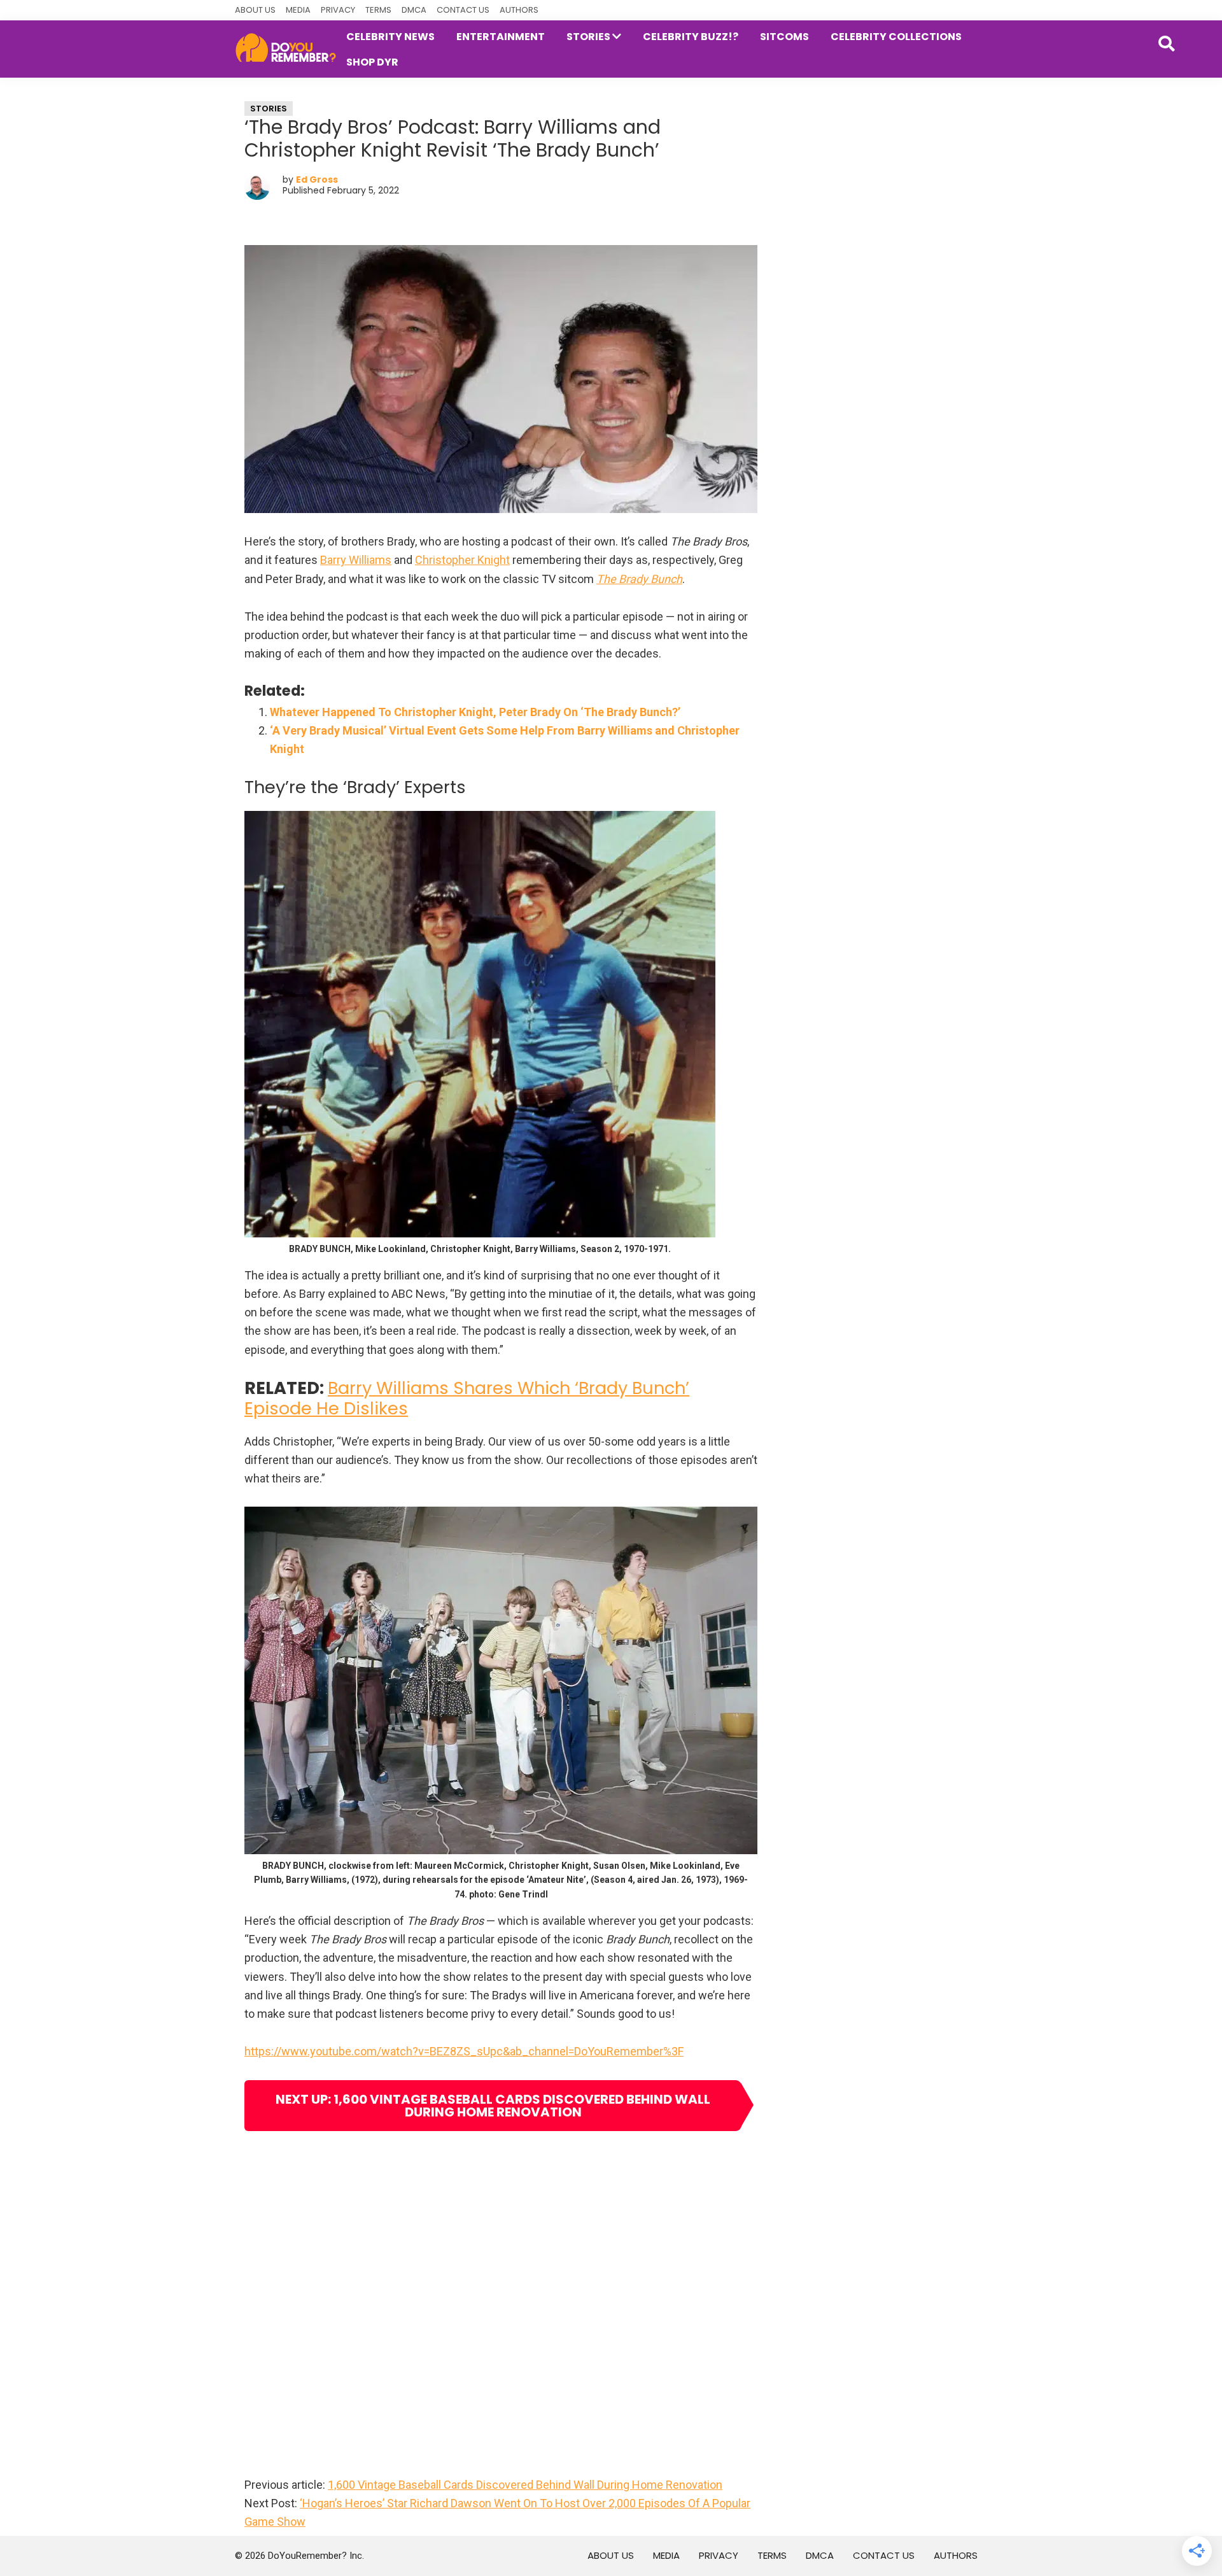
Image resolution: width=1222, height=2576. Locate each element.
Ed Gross (317, 179)
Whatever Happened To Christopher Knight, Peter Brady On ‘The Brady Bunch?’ (475, 712)
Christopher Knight (462, 560)
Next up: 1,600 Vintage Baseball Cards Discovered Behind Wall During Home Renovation (493, 2106)
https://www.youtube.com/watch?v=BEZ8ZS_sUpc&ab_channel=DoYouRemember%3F (464, 2051)
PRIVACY (338, 10)
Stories (269, 109)
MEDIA (298, 10)
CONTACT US (463, 10)
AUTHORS (519, 10)
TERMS (378, 10)
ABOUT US (255, 10)
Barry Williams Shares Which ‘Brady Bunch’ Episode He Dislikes (467, 1398)
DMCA (414, 10)
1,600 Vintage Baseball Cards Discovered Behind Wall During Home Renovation (525, 2485)
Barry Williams (356, 560)
